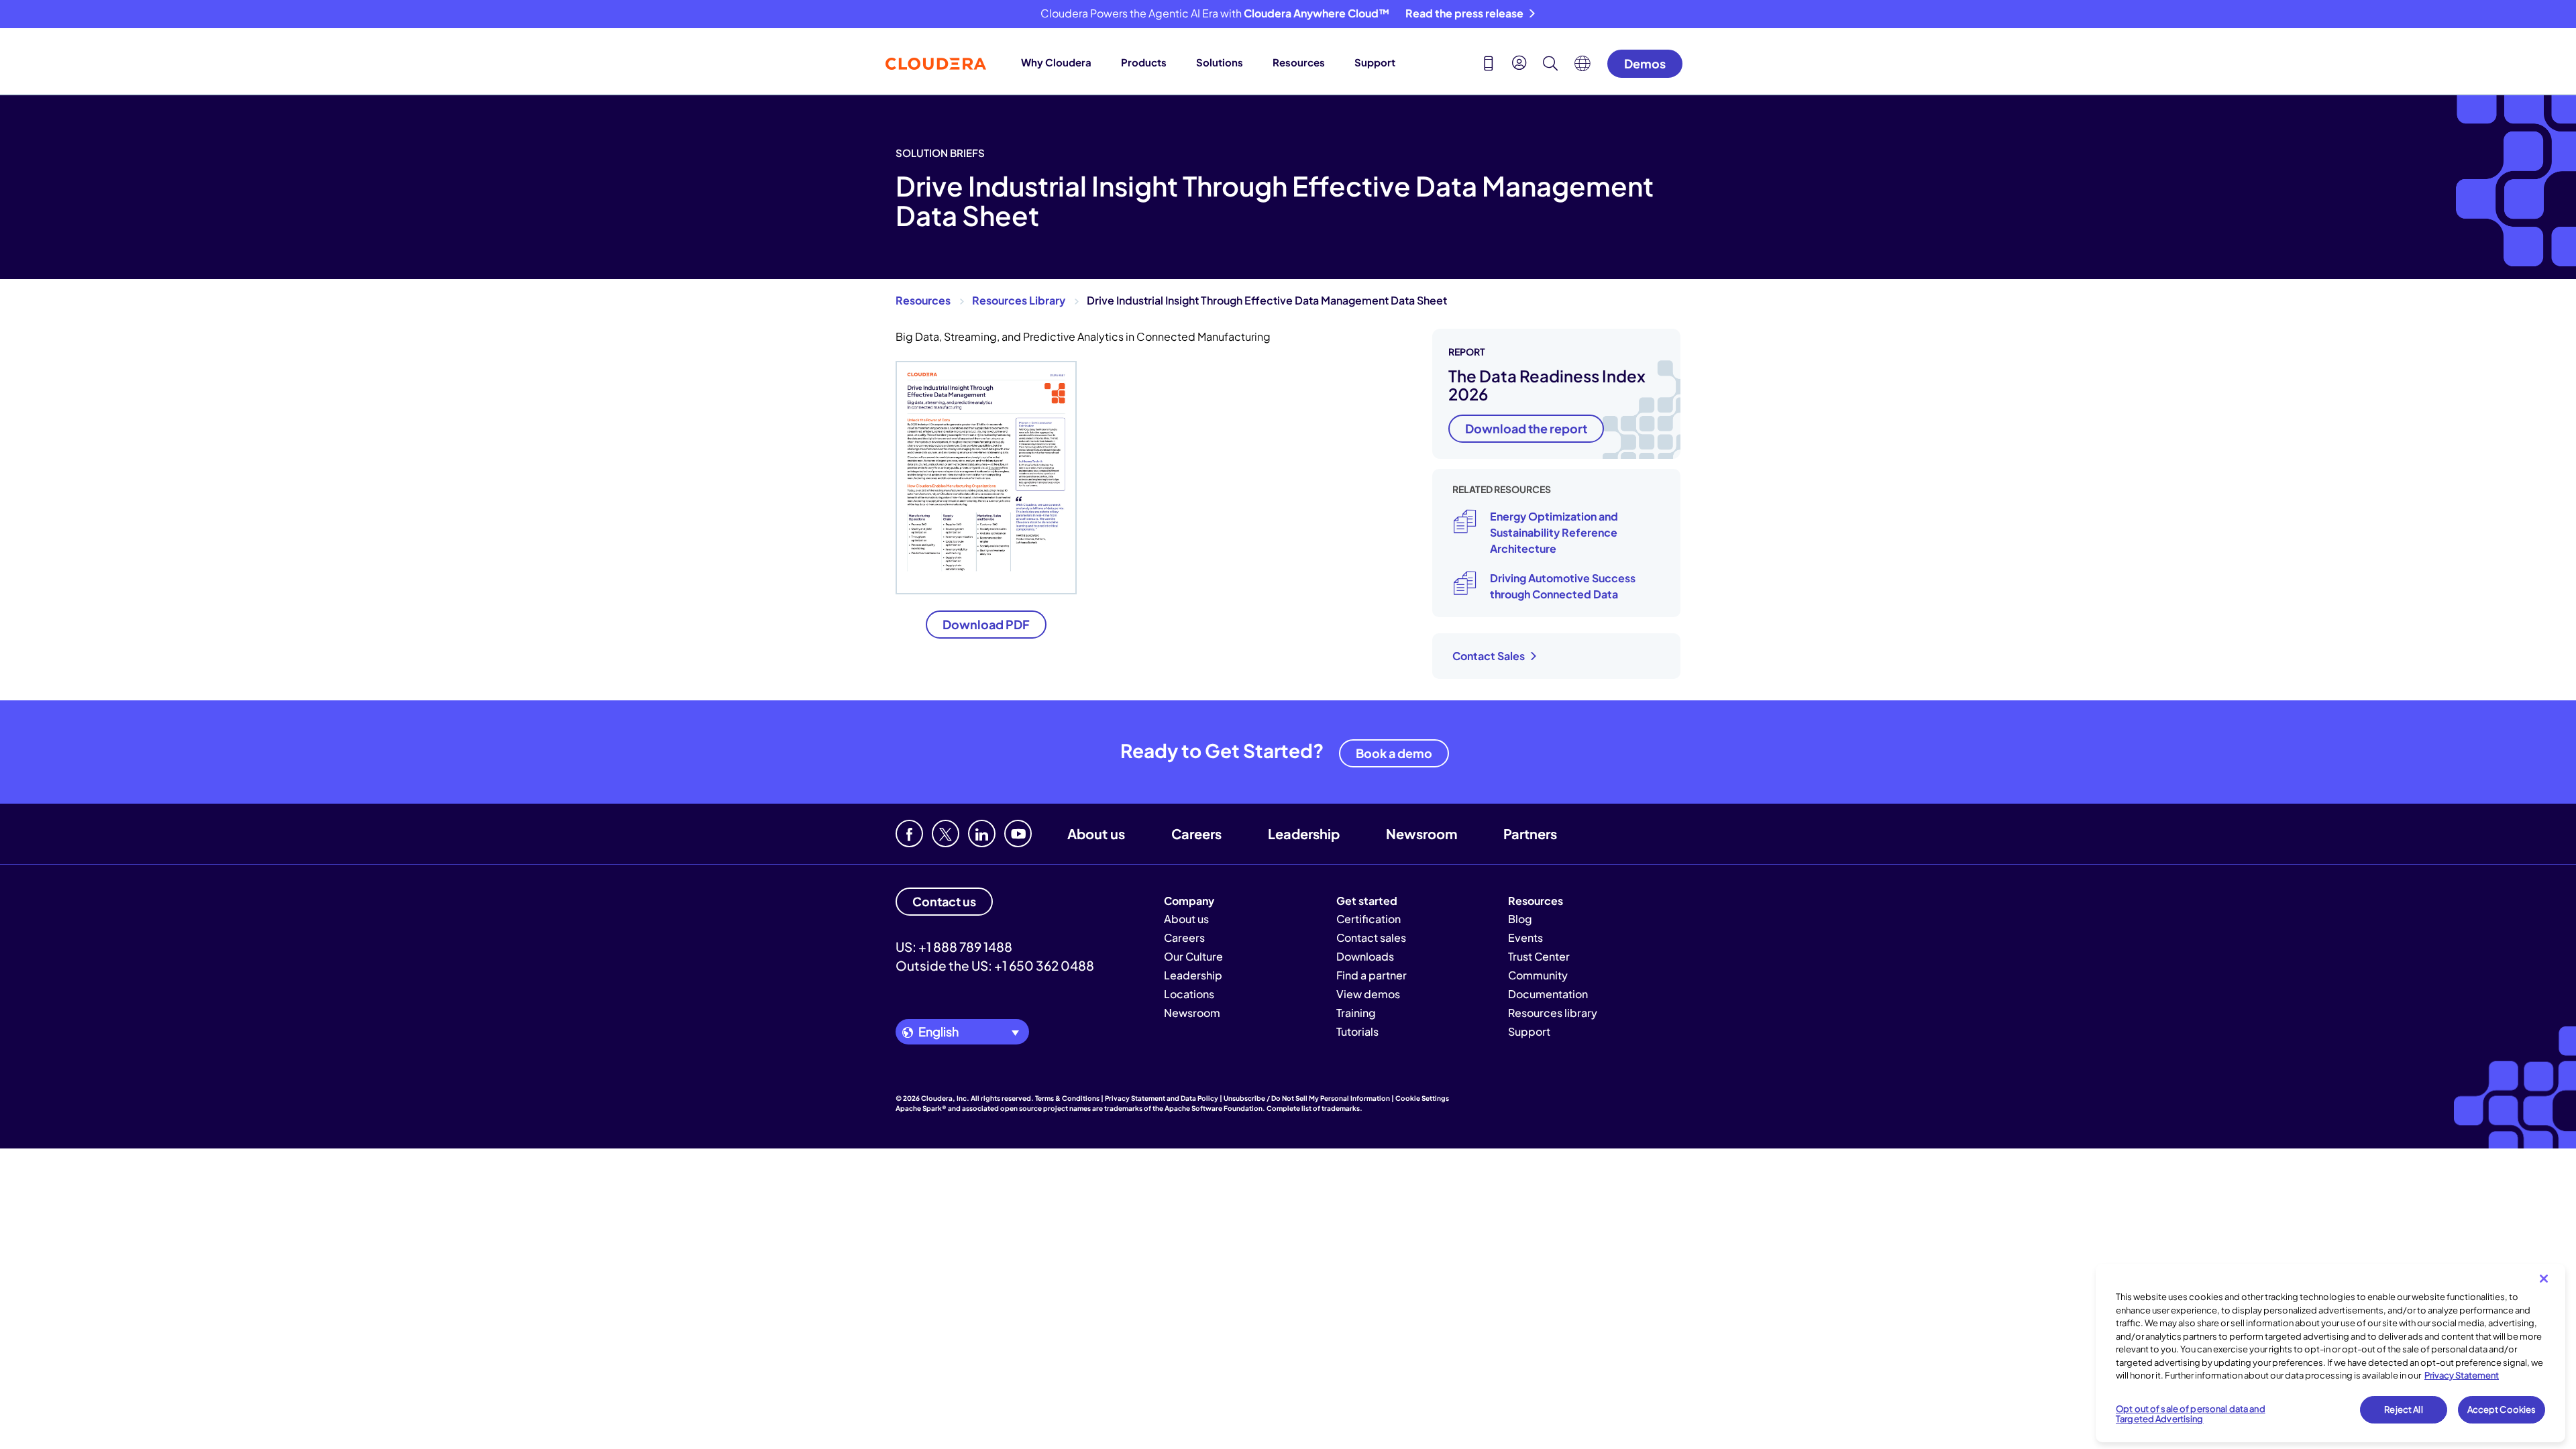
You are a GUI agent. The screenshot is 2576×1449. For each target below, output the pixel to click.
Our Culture (1193, 956)
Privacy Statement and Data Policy (1162, 1098)
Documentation (1548, 994)
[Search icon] (1550, 65)
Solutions (1220, 62)
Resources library (1553, 1013)
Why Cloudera (1056, 62)
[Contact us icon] (1489, 65)
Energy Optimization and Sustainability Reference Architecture (1554, 532)
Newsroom (1421, 834)
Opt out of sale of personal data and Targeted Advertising (2191, 1414)
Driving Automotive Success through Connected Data (1563, 586)
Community (1538, 975)
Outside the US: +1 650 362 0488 (995, 965)
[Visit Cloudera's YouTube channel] (1018, 834)
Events (1525, 937)
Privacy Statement (2462, 1375)
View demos (1368, 994)
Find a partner (1372, 975)
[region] (2330, 1353)
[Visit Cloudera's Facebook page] (909, 834)
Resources (1299, 62)
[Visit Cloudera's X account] (946, 834)
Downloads (1365, 956)
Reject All (2403, 1409)
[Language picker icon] (1582, 67)
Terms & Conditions (1067, 1098)
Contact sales (1371, 937)
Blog (1520, 919)
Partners (1530, 834)
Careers (1196, 834)
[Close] (2544, 1279)
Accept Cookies (2502, 1409)
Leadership (1304, 834)
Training (1356, 1013)
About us (1096, 834)
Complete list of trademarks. (1314, 1108)
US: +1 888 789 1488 (954, 947)
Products (1144, 62)
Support (1375, 62)
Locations (1189, 994)
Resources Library (1019, 300)
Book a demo (1394, 753)
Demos (1645, 63)
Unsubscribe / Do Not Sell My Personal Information (1307, 1098)
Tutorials (1357, 1031)
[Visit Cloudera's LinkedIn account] (982, 834)
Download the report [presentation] (1526, 428)
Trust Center (1539, 956)
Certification (1368, 919)
